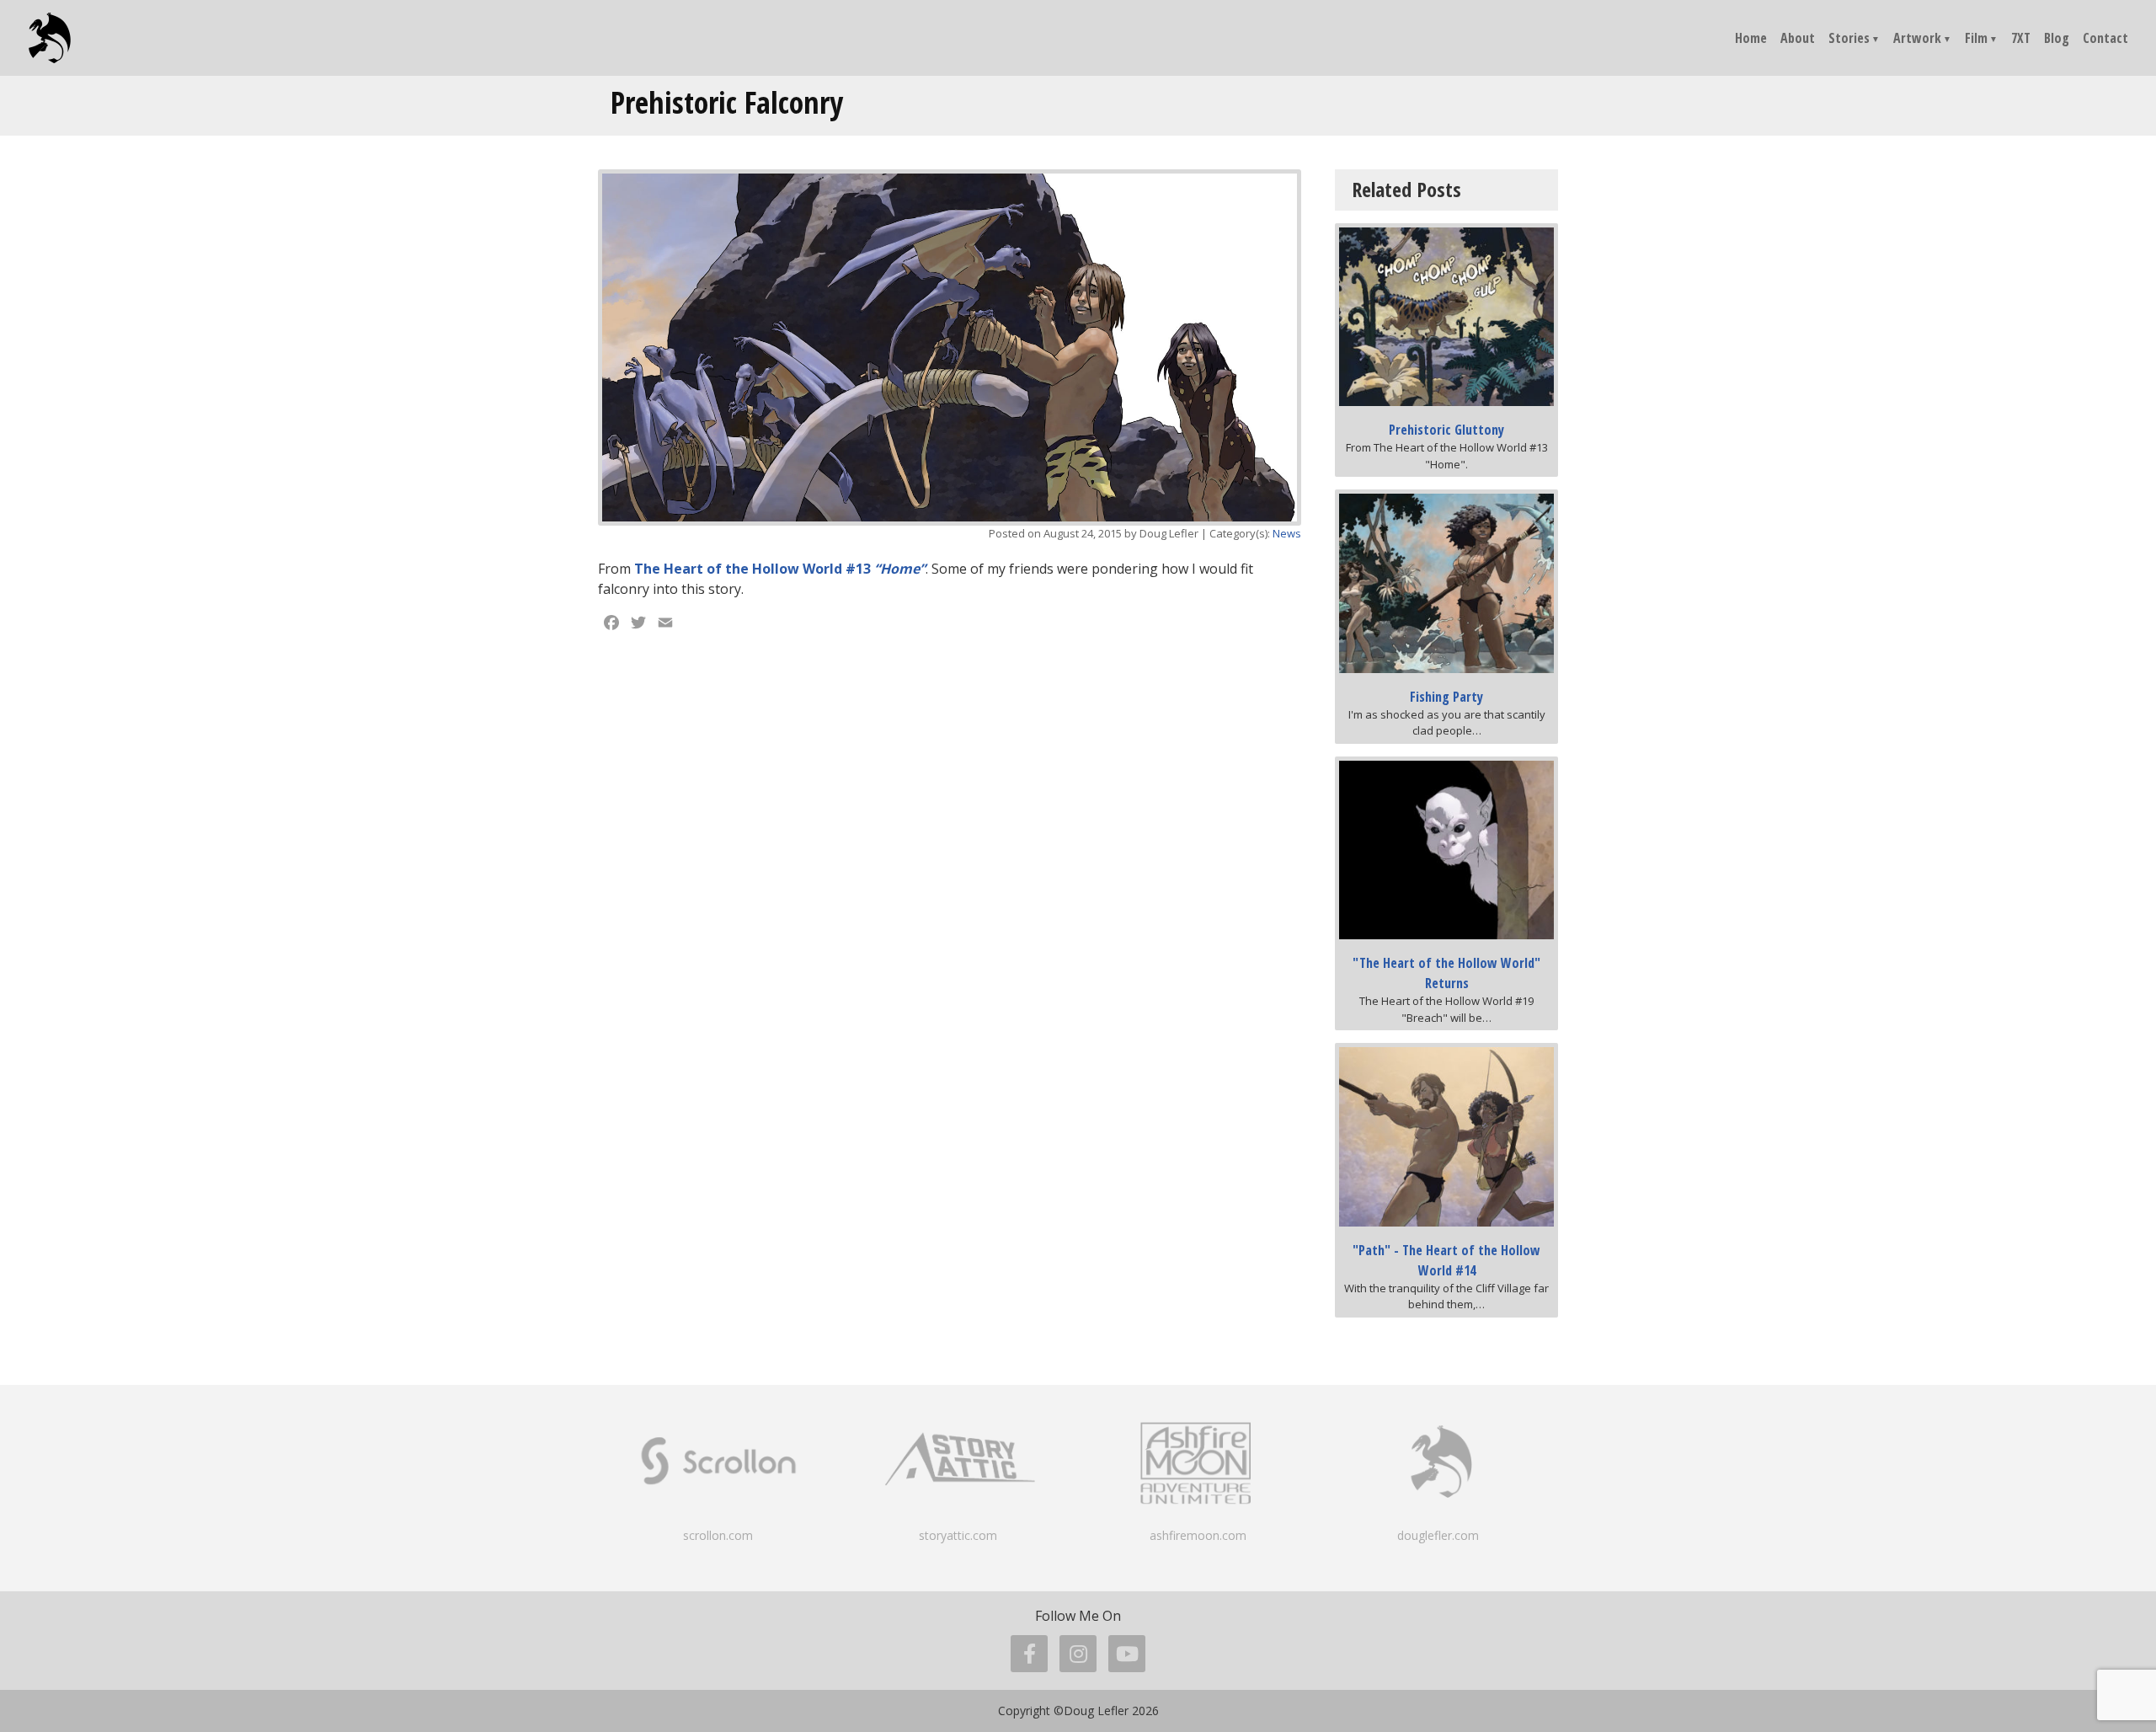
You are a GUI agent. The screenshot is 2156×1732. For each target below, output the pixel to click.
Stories (1849, 38)
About (1798, 38)
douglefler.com (1438, 1535)
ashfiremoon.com (1198, 1535)
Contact (2105, 38)
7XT (2021, 38)
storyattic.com (958, 1535)
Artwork (1917, 38)
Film (1976, 38)
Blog (2057, 38)
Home (1751, 38)
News (1287, 533)
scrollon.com (718, 1535)
